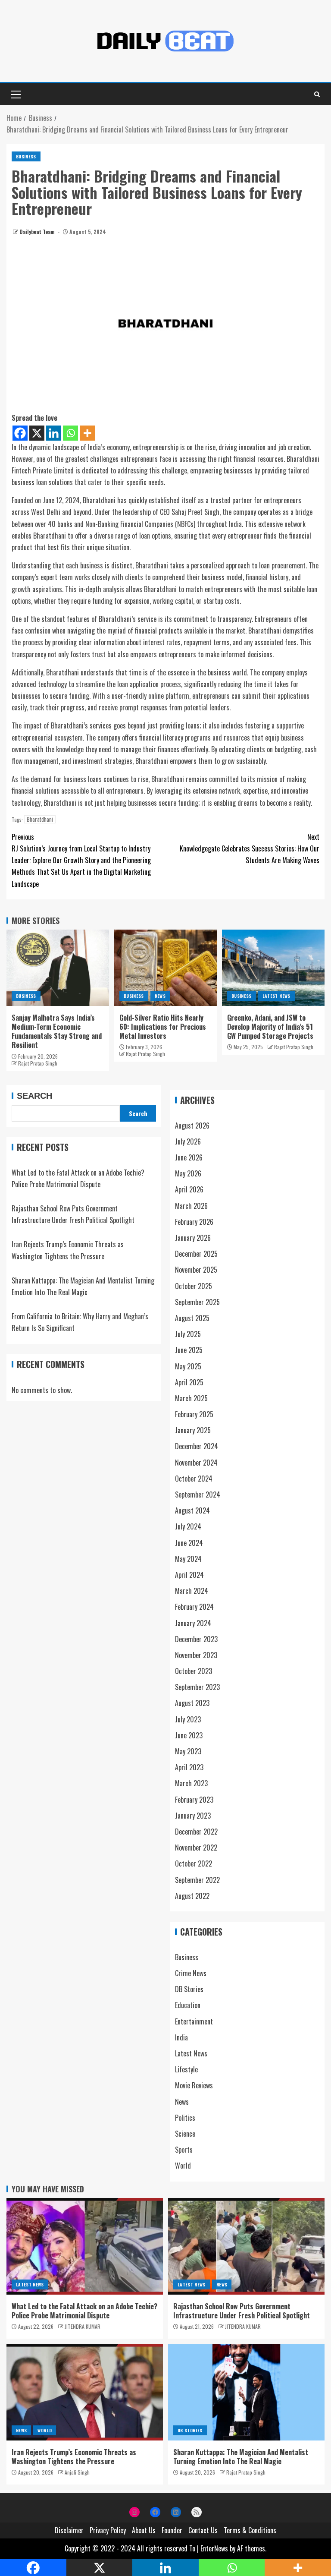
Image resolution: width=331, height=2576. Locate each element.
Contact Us (203, 2530)
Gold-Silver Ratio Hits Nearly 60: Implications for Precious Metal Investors (163, 1027)
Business (26, 156)
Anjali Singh (77, 2472)
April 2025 (189, 1382)
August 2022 (192, 1896)
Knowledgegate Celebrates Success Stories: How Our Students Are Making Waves (250, 848)
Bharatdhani (40, 819)
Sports (184, 2150)
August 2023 (192, 1703)
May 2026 (188, 1173)
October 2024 (194, 1479)
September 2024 (198, 1495)
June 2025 (189, 1350)
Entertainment (194, 2021)
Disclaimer (69, 2530)
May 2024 (188, 1559)
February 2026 (194, 1222)
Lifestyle (186, 2069)
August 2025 (192, 1318)
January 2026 (193, 1238)
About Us (144, 2530)
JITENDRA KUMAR (83, 2326)
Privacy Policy (108, 2530)
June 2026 (189, 1157)
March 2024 (192, 1591)
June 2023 (189, 1735)
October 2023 (194, 1671)
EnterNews (214, 2548)
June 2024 (189, 1543)
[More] (87, 433)
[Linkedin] (54, 433)
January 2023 (193, 1816)
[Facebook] (20, 433)
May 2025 (188, 1366)
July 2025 (188, 1334)
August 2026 (192, 1126)
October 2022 (194, 1863)
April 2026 (189, 1189)
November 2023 (196, 1655)
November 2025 (196, 1270)
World (183, 2166)
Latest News (276, 996)
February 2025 (194, 1414)
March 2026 (191, 1206)
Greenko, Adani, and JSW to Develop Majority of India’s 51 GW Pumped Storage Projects (270, 1027)
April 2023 (189, 1767)
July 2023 (188, 1719)
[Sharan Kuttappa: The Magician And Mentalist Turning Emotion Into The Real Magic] (246, 2392)
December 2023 (196, 1639)
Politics (185, 2118)
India (181, 2037)
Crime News (191, 1973)
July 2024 (188, 1526)
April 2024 (189, 1575)
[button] (15, 94)
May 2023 (188, 1751)
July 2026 (188, 1141)
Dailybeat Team (38, 232)
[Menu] (15, 94)
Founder (172, 2530)
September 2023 (197, 1687)
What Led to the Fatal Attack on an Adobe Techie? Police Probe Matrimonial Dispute (84, 2311)
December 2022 (196, 1832)
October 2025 (194, 1286)
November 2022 (196, 1848)
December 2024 (197, 1446)
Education (188, 2005)
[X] (37, 433)
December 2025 (196, 1254)
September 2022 (197, 1880)
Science (185, 2134)
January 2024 (193, 1623)
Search (34, 1096)
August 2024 (192, 1510)
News (160, 996)
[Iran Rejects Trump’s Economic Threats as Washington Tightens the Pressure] (85, 2392)
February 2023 (194, 1800)
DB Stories (189, 1989)
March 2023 (191, 1783)
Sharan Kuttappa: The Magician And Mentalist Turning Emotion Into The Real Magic (241, 2457)
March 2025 (191, 1398)
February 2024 (194, 1607)
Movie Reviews (194, 2085)
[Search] (317, 94)
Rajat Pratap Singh (38, 1063)
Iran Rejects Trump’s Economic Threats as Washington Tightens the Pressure (74, 2457)
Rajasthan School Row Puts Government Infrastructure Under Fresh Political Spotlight (242, 2311)
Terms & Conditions (250, 2530)
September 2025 (197, 1302)
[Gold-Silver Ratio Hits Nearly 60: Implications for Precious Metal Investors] (165, 968)
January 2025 (193, 1430)
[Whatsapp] (70, 433)
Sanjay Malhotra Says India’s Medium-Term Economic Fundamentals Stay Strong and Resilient (57, 1031)
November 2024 (196, 1463)
